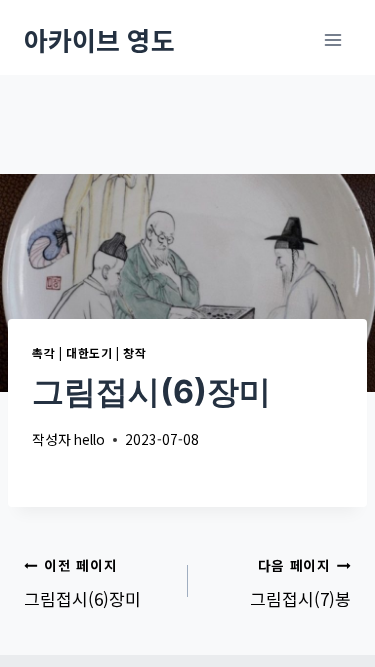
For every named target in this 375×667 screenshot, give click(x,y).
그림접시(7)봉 (300, 583)
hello (89, 439)
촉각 (43, 352)
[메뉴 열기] (332, 39)
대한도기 (89, 352)
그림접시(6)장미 (82, 583)
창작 (134, 352)
